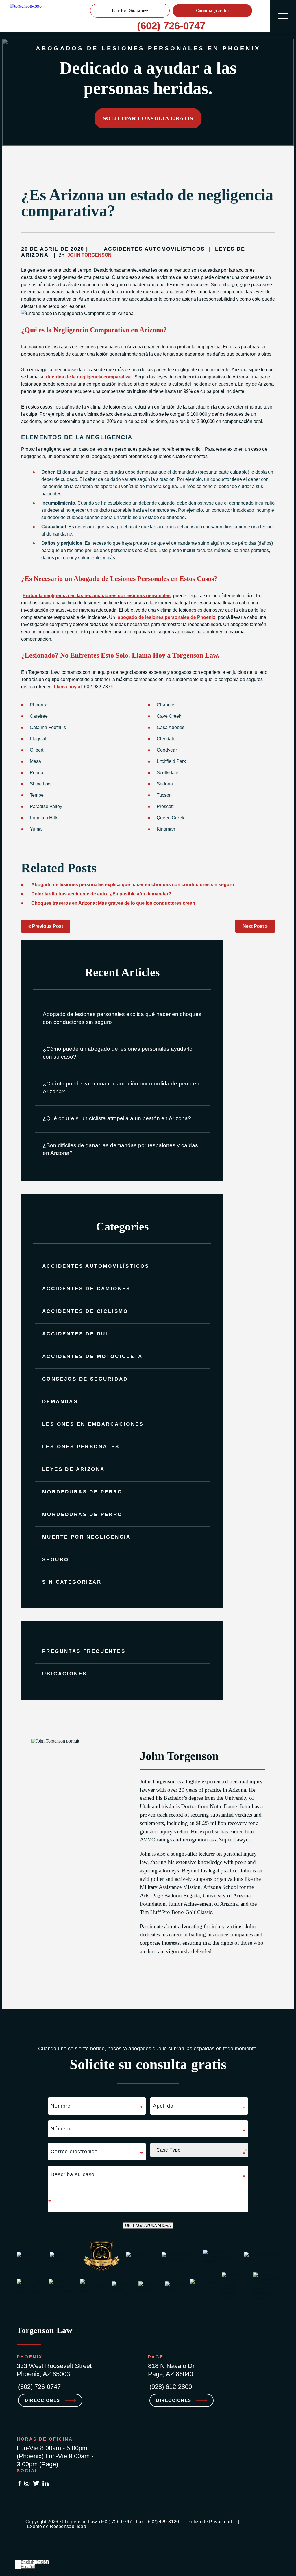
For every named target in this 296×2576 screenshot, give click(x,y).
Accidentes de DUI (75, 1334)
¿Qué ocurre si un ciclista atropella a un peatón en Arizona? (117, 1118)
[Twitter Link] (36, 2484)
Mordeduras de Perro (82, 1492)
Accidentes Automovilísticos (96, 1266)
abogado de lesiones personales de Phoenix (166, 617)
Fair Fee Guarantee (130, 11)
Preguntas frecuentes (84, 1651)
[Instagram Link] (27, 2484)
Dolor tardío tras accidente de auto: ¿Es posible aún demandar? (101, 894)
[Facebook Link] (20, 2484)
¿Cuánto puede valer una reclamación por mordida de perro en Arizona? (121, 1088)
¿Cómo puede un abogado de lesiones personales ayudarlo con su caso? (118, 1053)
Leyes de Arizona (73, 1469)
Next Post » (255, 926)
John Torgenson (89, 255)
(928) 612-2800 (171, 2387)
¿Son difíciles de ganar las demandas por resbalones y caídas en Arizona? (120, 1149)
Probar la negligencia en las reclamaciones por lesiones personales (97, 596)
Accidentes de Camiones (86, 1289)
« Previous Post (46, 926)
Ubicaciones (64, 1674)
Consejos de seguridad (85, 1379)
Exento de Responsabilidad (57, 2526)
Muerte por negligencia (87, 1537)
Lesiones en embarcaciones (93, 1424)
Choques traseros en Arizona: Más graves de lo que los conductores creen (113, 903)
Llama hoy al (68, 687)
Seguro (55, 1560)
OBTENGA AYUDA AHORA (148, 2226)
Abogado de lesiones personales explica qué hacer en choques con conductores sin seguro (122, 1018)
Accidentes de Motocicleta (92, 1356)
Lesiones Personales (81, 1447)
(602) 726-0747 (171, 26)
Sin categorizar (72, 1582)
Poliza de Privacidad (210, 2522)
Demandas (60, 1402)
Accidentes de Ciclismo (85, 1311)
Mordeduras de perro (82, 1514)
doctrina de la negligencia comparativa (88, 377)
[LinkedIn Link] (46, 2484)
